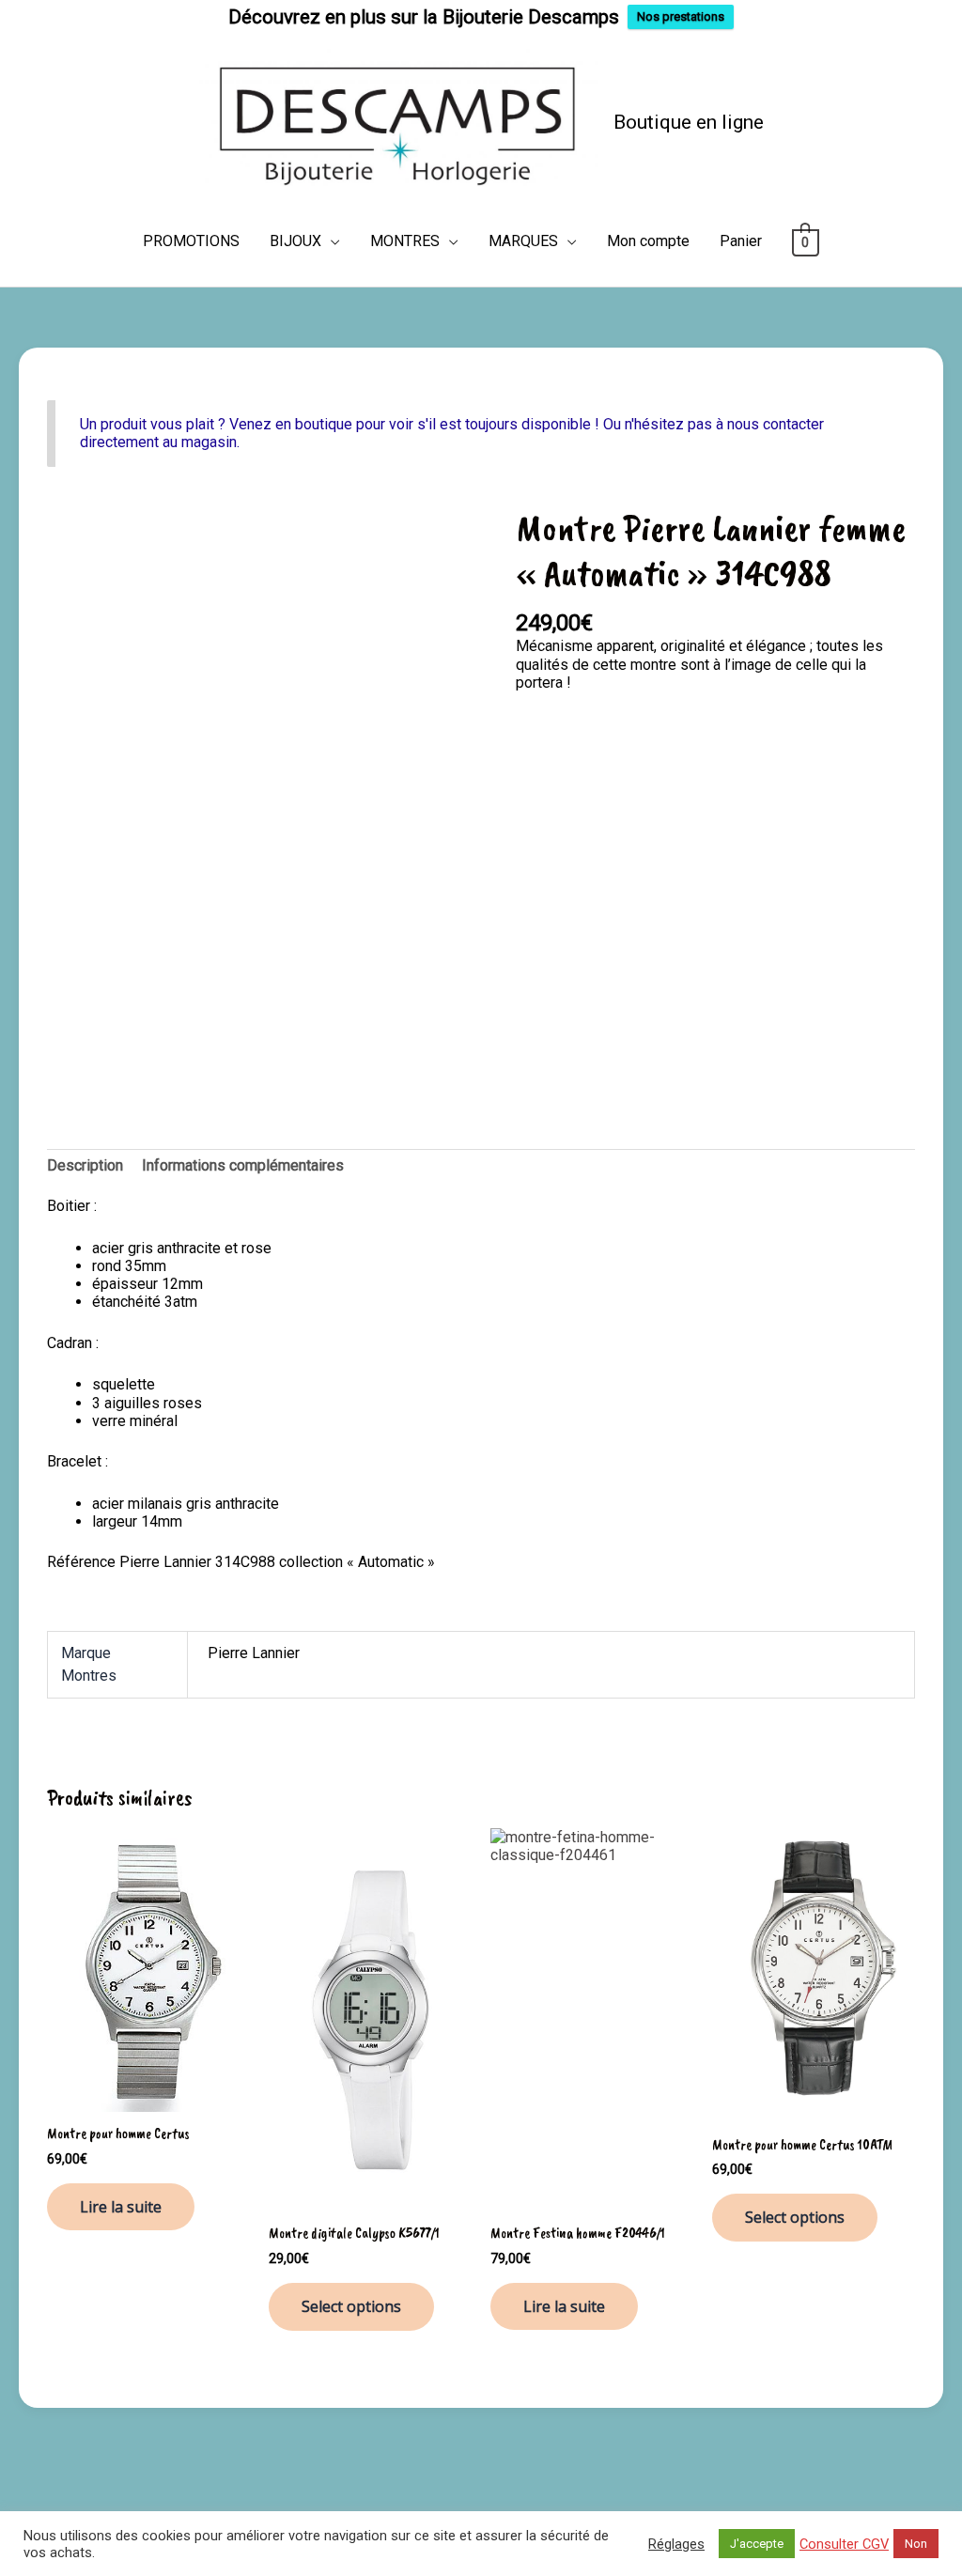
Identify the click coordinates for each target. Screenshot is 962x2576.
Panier (741, 241)
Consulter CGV (844, 2544)
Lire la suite (121, 2207)
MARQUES (523, 241)
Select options (351, 2306)
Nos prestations (681, 16)
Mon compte (648, 241)
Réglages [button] (676, 2544)
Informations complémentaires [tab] (243, 1165)
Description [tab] (85, 1165)
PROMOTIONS (191, 241)
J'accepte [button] (757, 2544)
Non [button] (916, 2544)
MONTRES (405, 241)
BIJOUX (295, 241)
